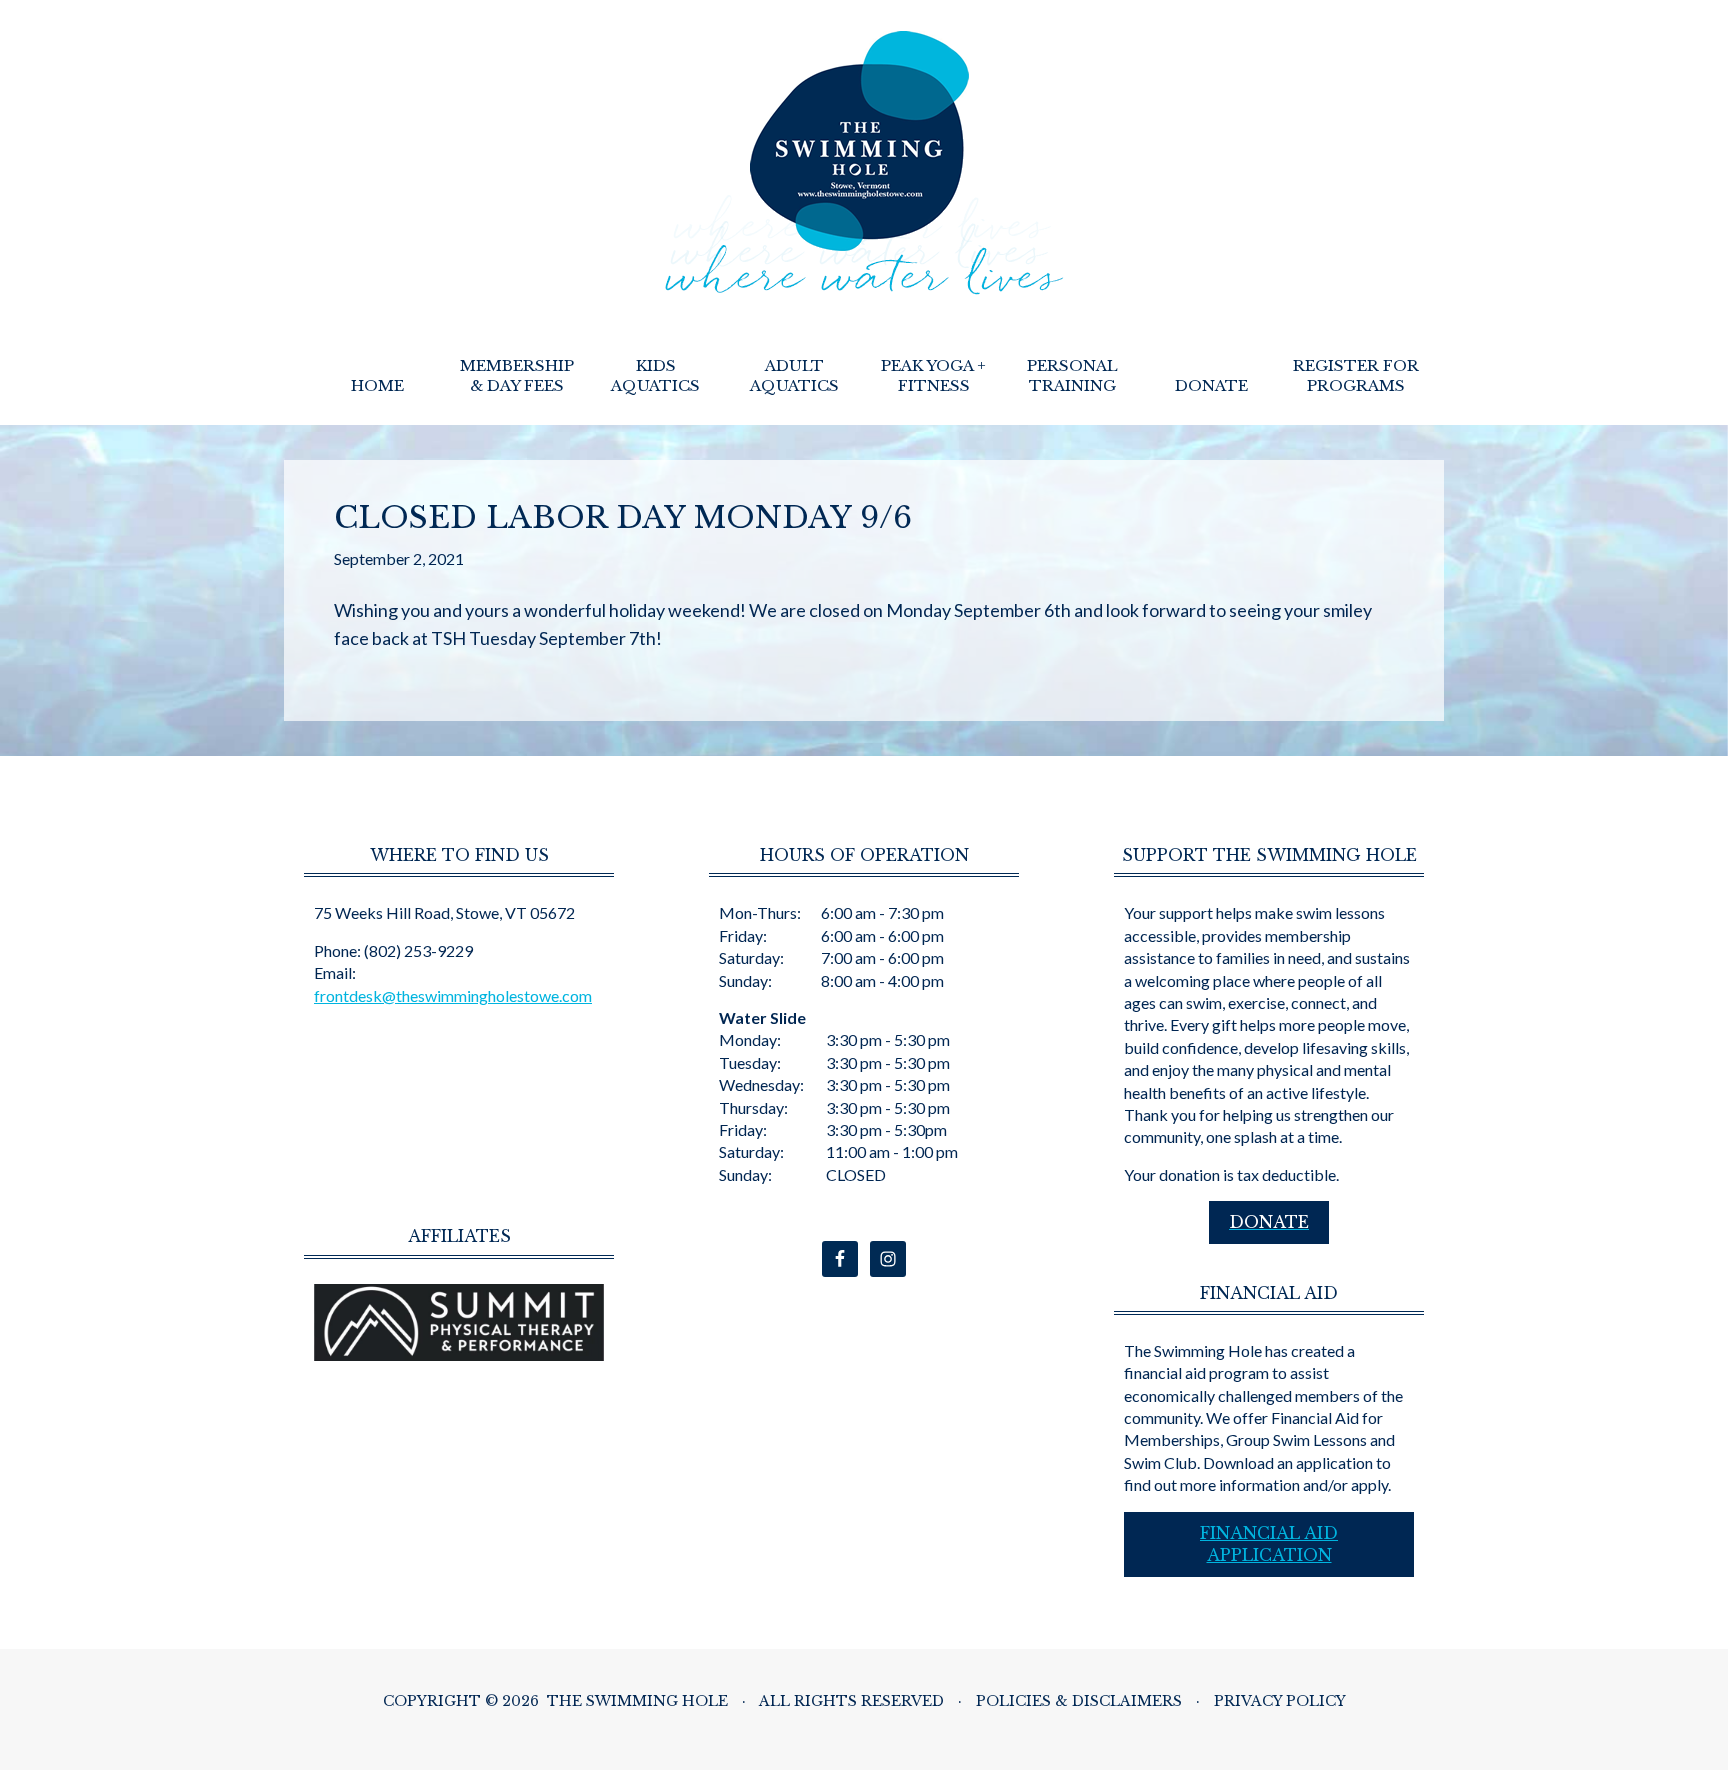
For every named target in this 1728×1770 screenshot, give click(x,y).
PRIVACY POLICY (1280, 1701)
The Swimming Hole (864, 163)
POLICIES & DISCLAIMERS (1079, 1701)
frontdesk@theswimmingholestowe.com (453, 995)
